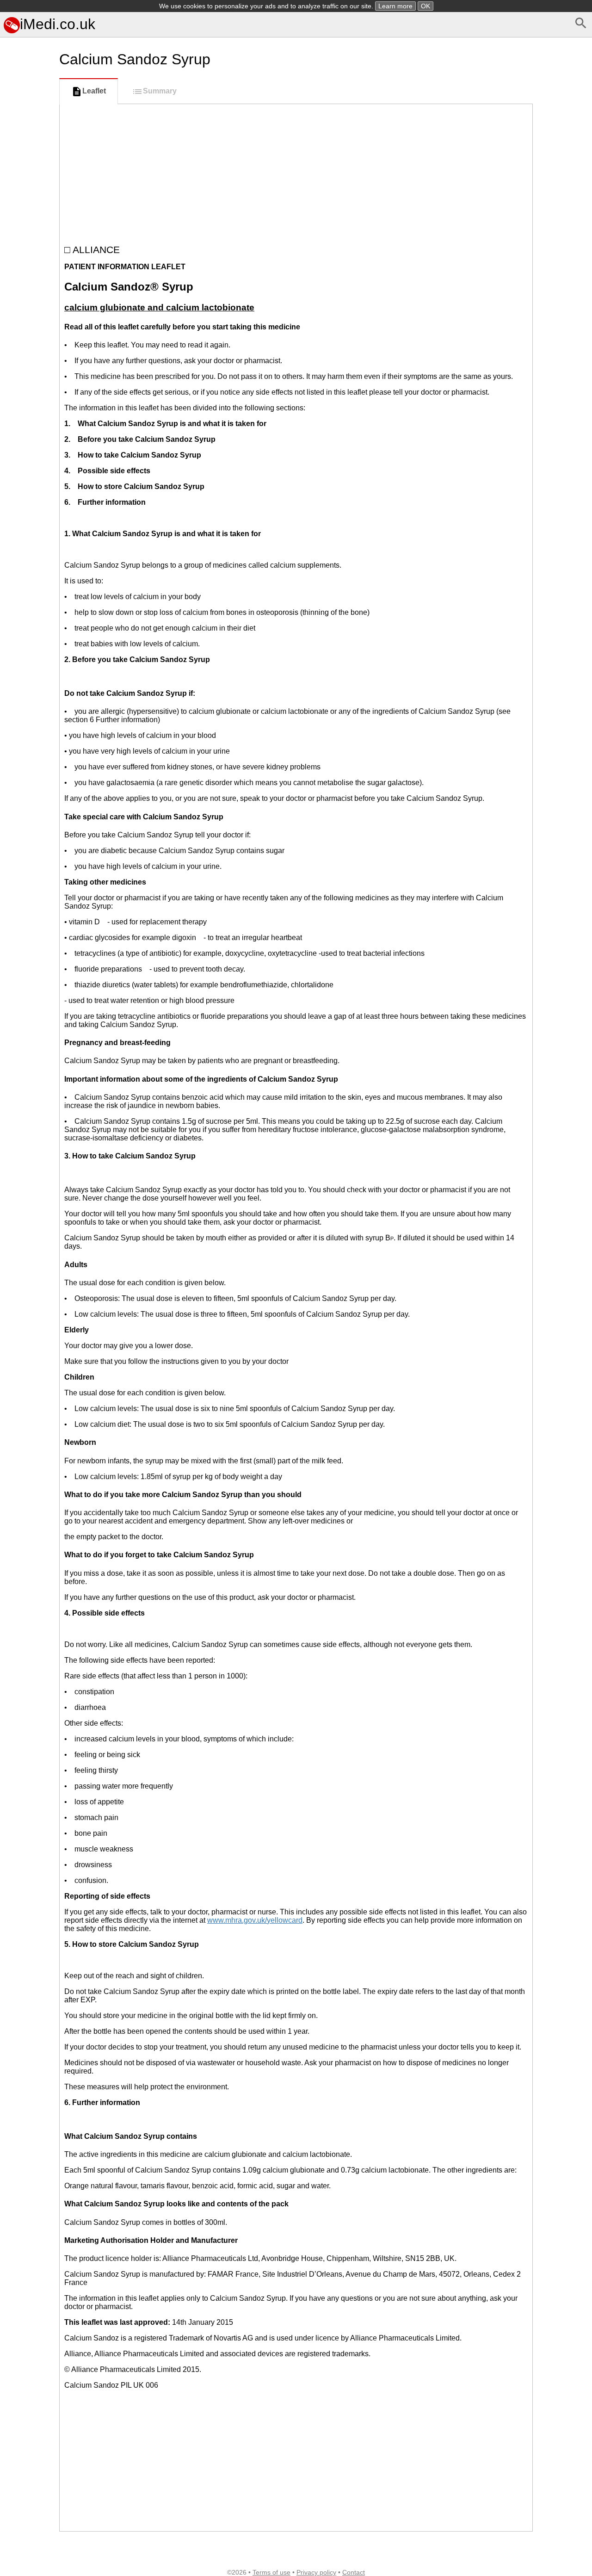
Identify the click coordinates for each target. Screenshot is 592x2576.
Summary (160, 91)
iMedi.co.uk (58, 24)
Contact (354, 2572)
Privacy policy (316, 2572)
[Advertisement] (28, 413)
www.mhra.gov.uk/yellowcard (255, 1920)
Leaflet (94, 91)
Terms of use (271, 2572)
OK (425, 6)
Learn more (395, 6)
